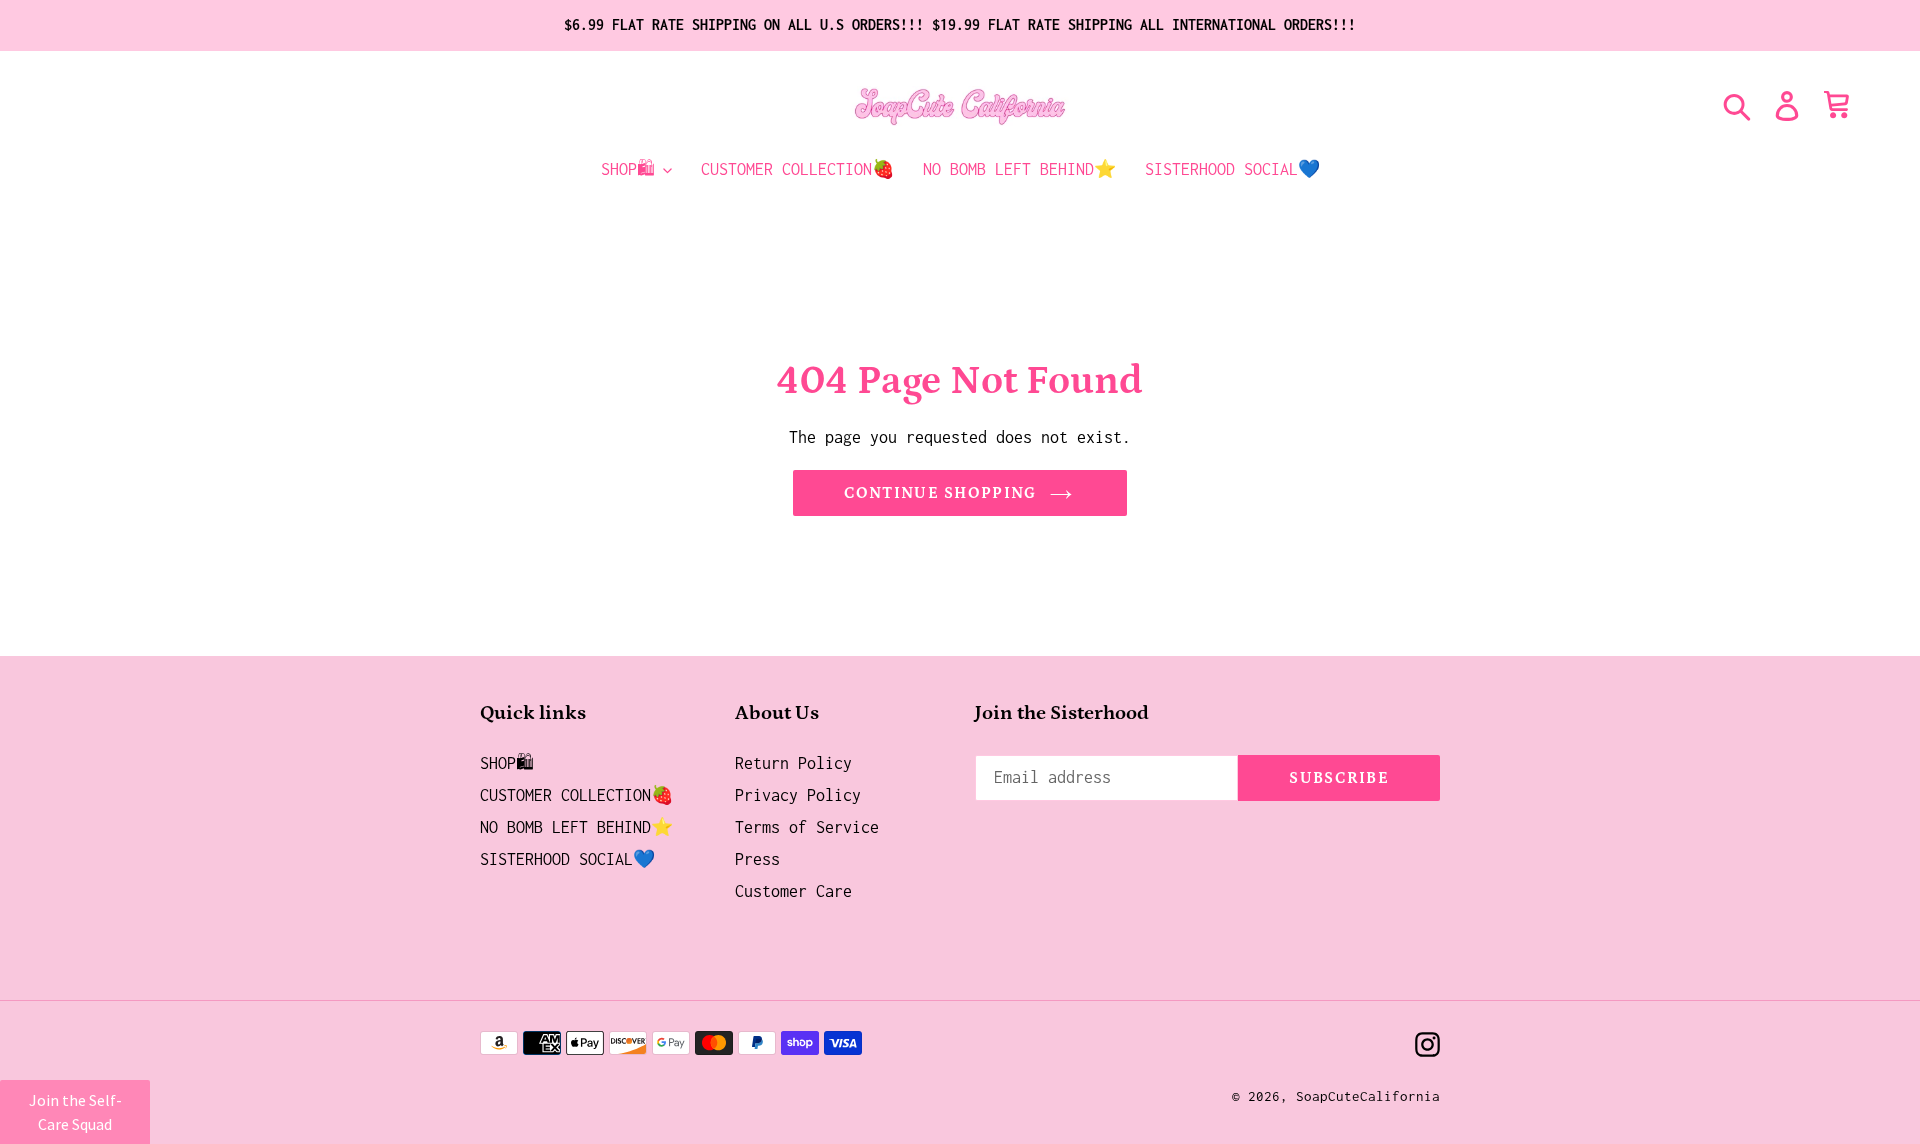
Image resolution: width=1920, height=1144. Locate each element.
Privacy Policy (798, 795)
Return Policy (793, 763)
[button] (75, 1112)
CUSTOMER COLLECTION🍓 (576, 795)
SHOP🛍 (507, 763)
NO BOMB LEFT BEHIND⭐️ (576, 827)
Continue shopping (940, 493)
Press (757, 859)
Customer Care (793, 891)
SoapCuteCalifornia (1368, 1096)
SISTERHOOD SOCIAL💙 (567, 859)
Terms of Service (807, 827)
